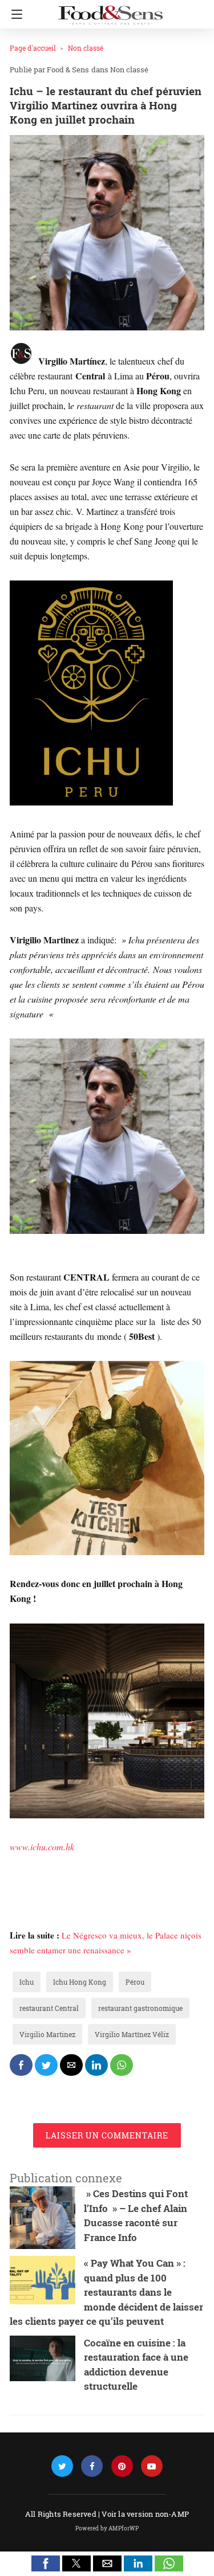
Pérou (135, 1982)
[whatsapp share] (122, 2065)
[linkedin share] (96, 2065)
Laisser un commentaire (107, 2135)
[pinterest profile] (122, 2466)
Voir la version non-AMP (145, 2514)
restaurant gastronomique (140, 2008)
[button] (46, 2563)
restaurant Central (49, 2008)
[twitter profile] (62, 2466)
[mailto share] (71, 2065)
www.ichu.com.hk (42, 1847)
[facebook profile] (92, 2466)
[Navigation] (14, 14)
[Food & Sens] (110, 10)
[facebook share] (21, 2065)
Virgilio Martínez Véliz (132, 2034)
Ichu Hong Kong (80, 1982)
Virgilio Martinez (47, 2034)
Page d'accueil (33, 48)
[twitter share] (46, 2065)
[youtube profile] (152, 2466)
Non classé (86, 48)
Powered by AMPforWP (107, 2528)
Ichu (27, 1982)
